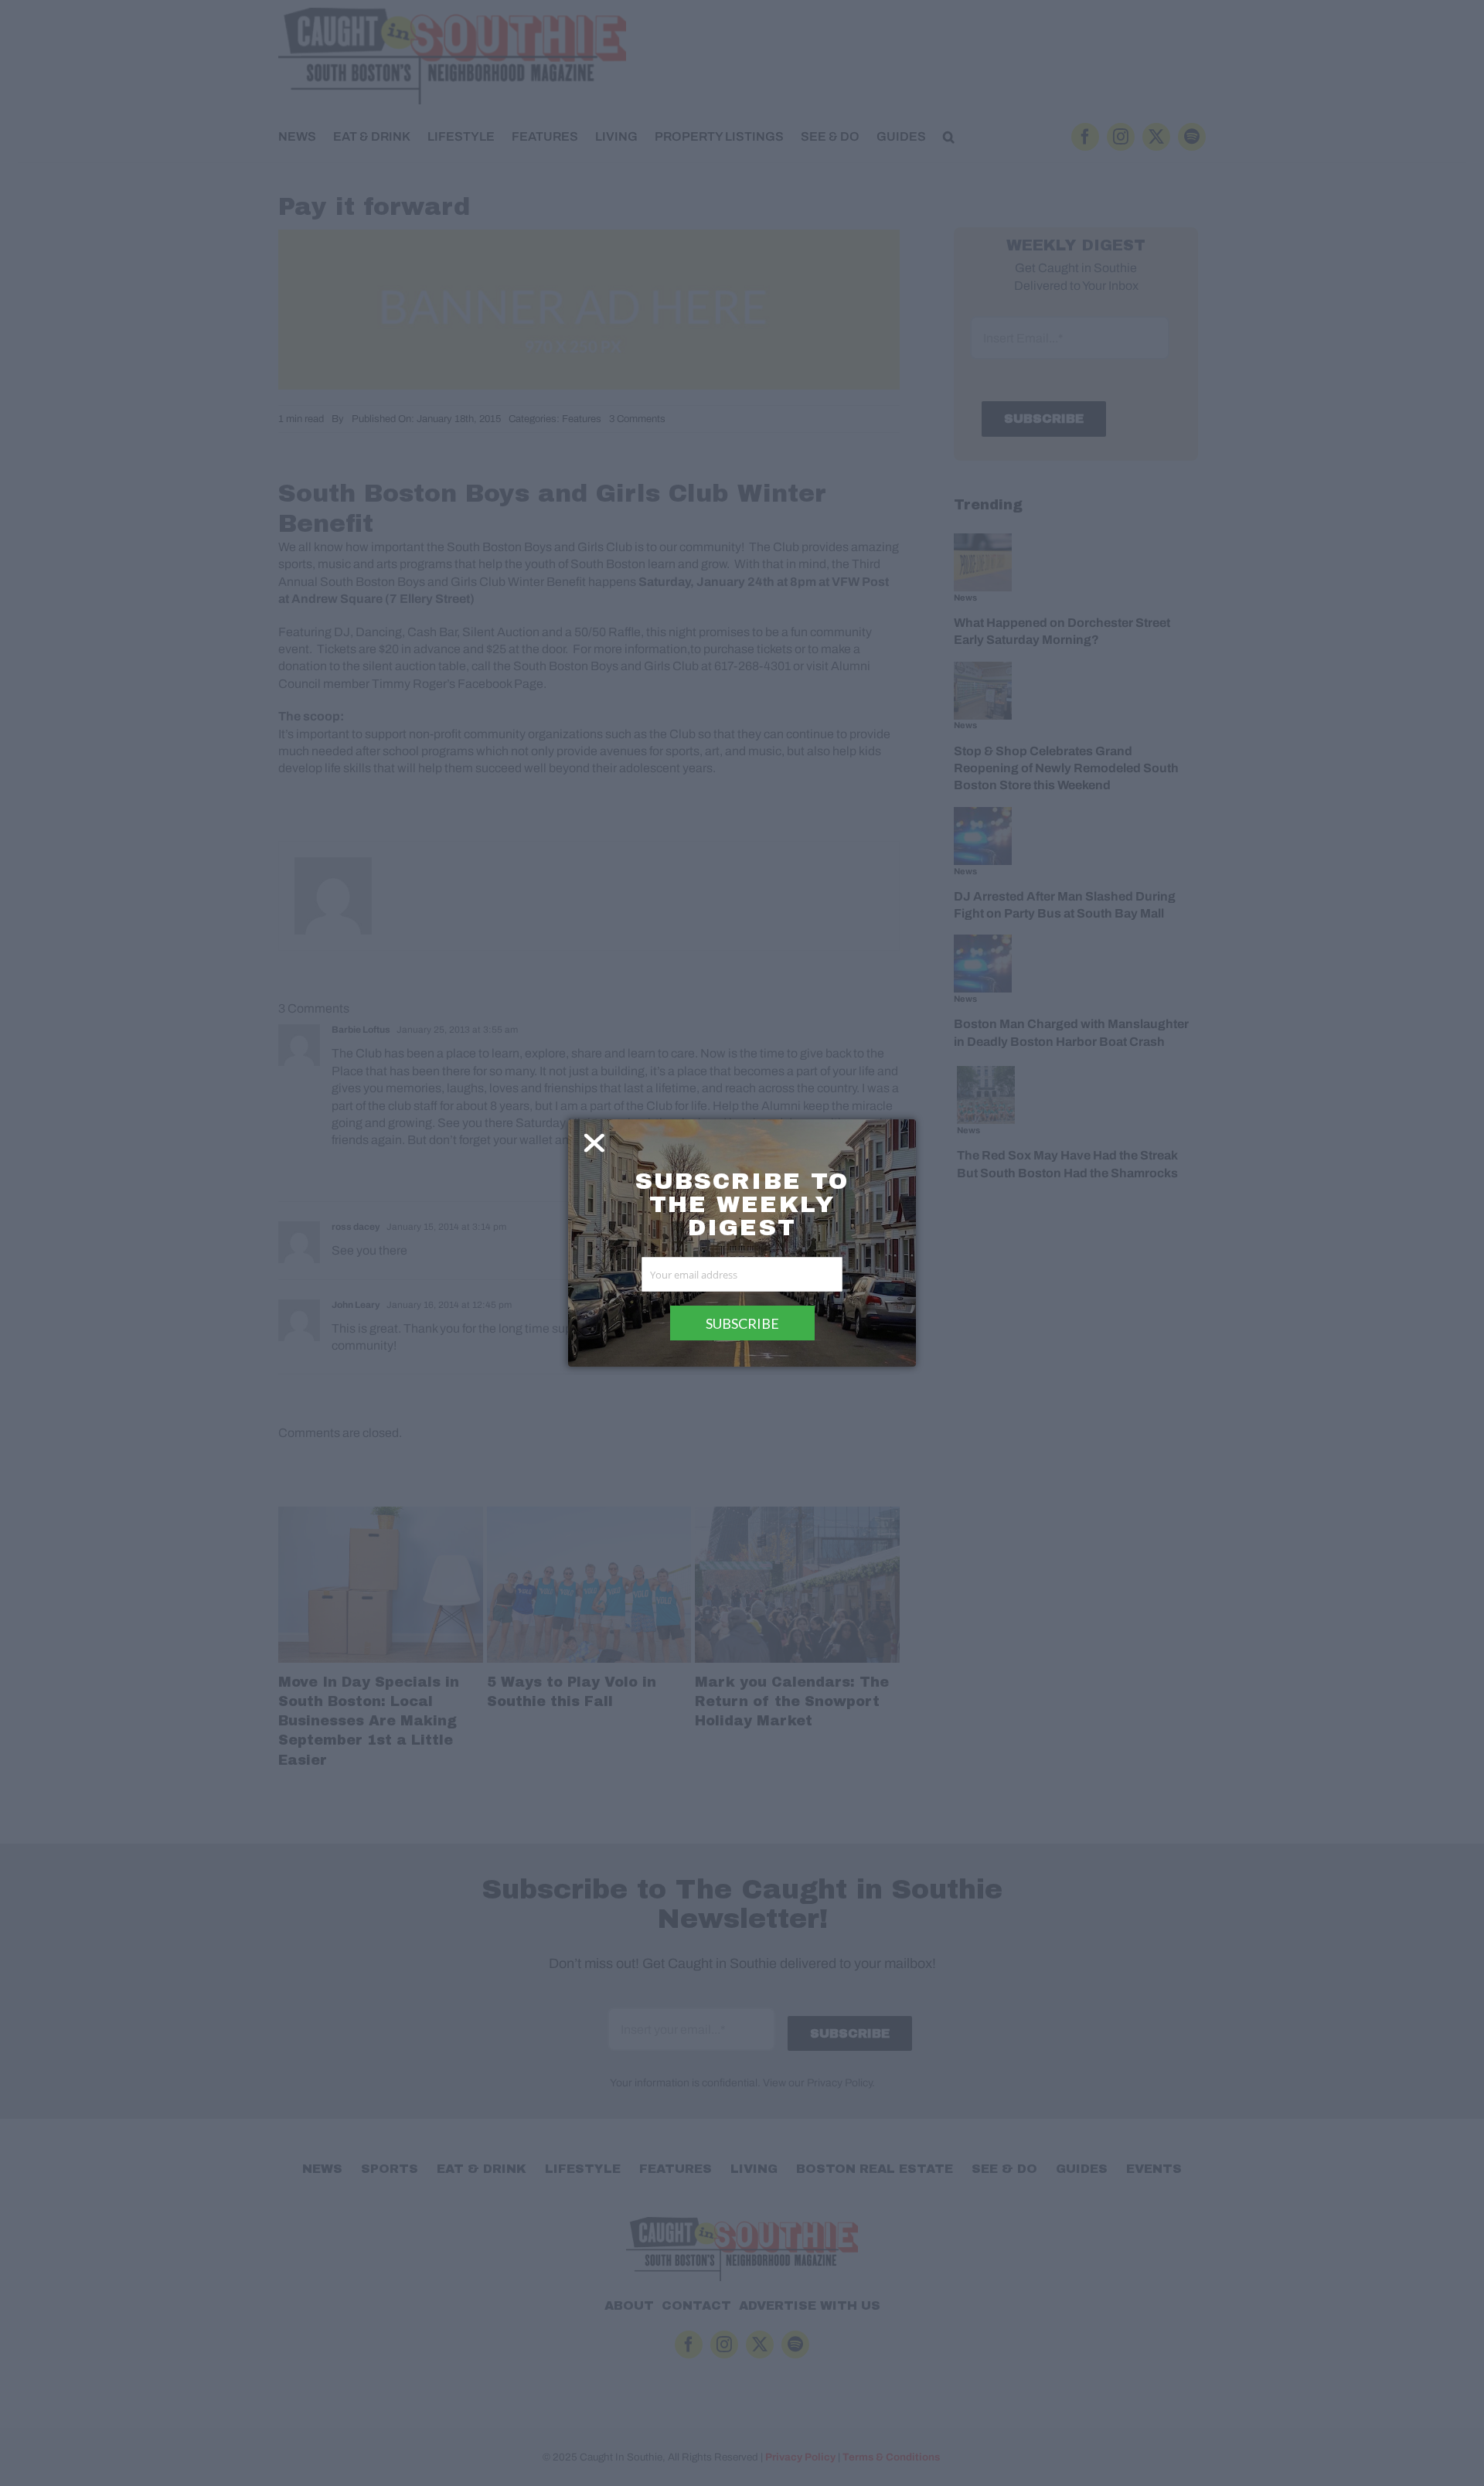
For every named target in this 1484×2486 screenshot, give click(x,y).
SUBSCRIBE (742, 1323)
